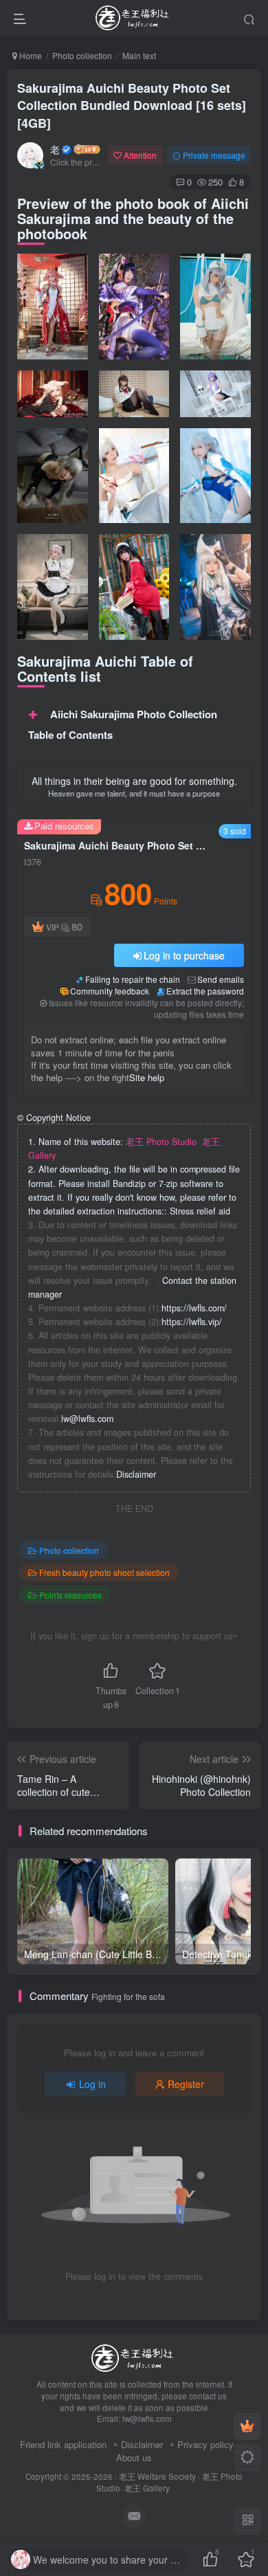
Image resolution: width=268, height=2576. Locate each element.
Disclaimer (136, 1474)
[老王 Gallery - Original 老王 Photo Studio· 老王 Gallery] (134, 2357)
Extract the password (205, 991)
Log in (92, 2084)
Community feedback (110, 991)
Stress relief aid (200, 1211)
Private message (214, 155)
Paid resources (64, 826)
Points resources (70, 1595)
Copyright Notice (54, 1118)
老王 (55, 149)
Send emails (221, 979)
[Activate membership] (247, 2426)
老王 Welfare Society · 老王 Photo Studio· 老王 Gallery (169, 2482)
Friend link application (63, 2444)
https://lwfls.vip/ (192, 1322)
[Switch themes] (247, 2458)
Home (30, 55)
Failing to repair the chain (133, 979)
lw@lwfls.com (87, 1419)
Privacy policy (205, 2444)
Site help (147, 1077)
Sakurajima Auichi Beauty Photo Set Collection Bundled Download (132, 105)
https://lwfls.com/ (194, 1308)
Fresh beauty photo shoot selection (104, 1572)
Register (186, 2084)
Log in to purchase (184, 955)
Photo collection (82, 55)
